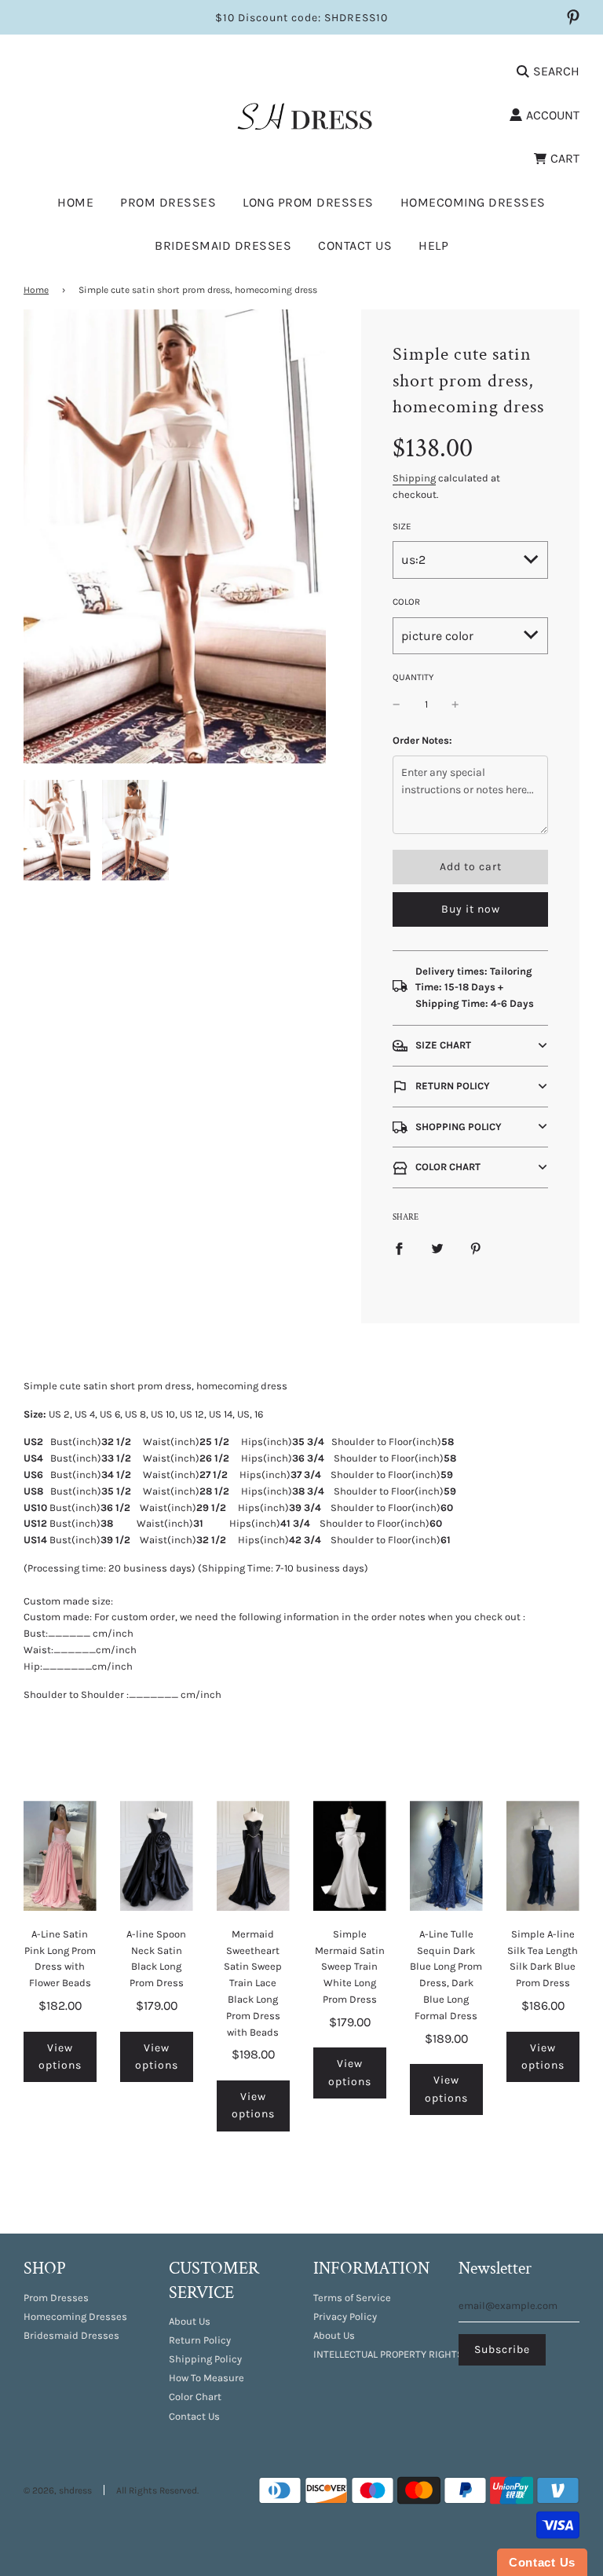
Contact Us (355, 245)
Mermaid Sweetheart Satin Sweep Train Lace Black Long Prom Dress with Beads (253, 1983)
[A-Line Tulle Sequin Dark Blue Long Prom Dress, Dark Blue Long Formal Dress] (446, 1855)
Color (406, 602)
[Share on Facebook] (399, 1248)
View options (60, 2056)
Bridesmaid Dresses (223, 245)
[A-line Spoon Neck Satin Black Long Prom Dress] (157, 1855)
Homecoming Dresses (473, 202)
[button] (470, 1046)
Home (75, 202)
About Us (190, 2321)
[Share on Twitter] (437, 1248)
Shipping (414, 478)
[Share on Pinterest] (476, 1248)
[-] (397, 705)
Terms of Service (352, 2298)
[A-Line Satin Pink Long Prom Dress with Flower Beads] (60, 1855)
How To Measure (206, 2378)
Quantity (413, 677)
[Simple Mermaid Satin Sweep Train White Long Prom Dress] (350, 1855)
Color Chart (195, 2397)
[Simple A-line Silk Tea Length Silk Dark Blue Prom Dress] (543, 1855)
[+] (455, 705)
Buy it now (471, 909)
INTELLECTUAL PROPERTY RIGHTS (388, 2354)
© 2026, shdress (58, 2490)
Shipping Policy (205, 2359)
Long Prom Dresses (308, 202)
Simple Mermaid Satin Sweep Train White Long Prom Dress (350, 1967)
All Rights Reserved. (157, 2490)
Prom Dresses (56, 2298)
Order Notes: (422, 740)
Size (402, 526)
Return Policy (200, 2340)
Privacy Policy (345, 2316)
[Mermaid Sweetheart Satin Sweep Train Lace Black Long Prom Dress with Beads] (253, 1855)
